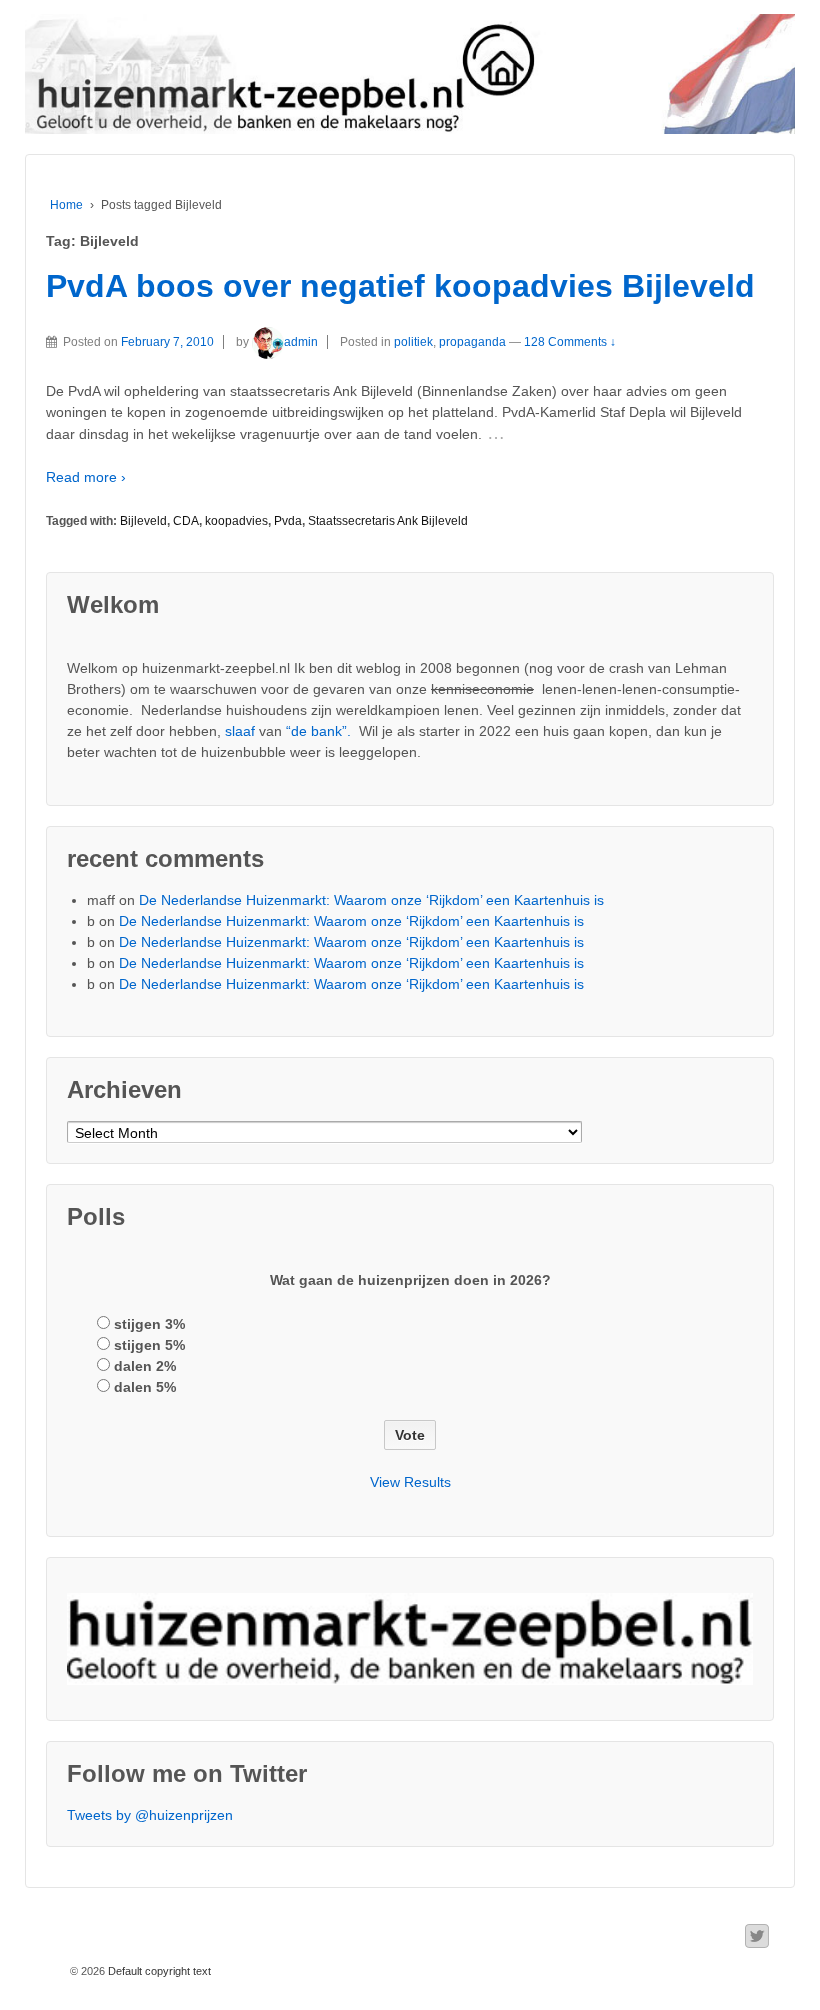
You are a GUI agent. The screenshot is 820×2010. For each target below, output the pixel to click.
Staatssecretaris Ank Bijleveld (388, 521)
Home (66, 205)
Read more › (86, 477)
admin (301, 342)
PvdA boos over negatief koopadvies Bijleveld (400, 286)
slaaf (240, 731)
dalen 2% (145, 1366)
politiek (413, 342)
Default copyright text (158, 1971)
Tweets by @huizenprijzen (150, 1815)
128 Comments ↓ (570, 342)
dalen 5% (145, 1387)
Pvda (288, 521)
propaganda (472, 342)
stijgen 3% (149, 1324)
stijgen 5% (149, 1345)
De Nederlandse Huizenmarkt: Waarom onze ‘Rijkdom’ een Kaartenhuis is (371, 900)
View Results (410, 1482)
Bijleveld (143, 521)
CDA (186, 521)
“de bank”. (318, 731)
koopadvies (236, 521)
